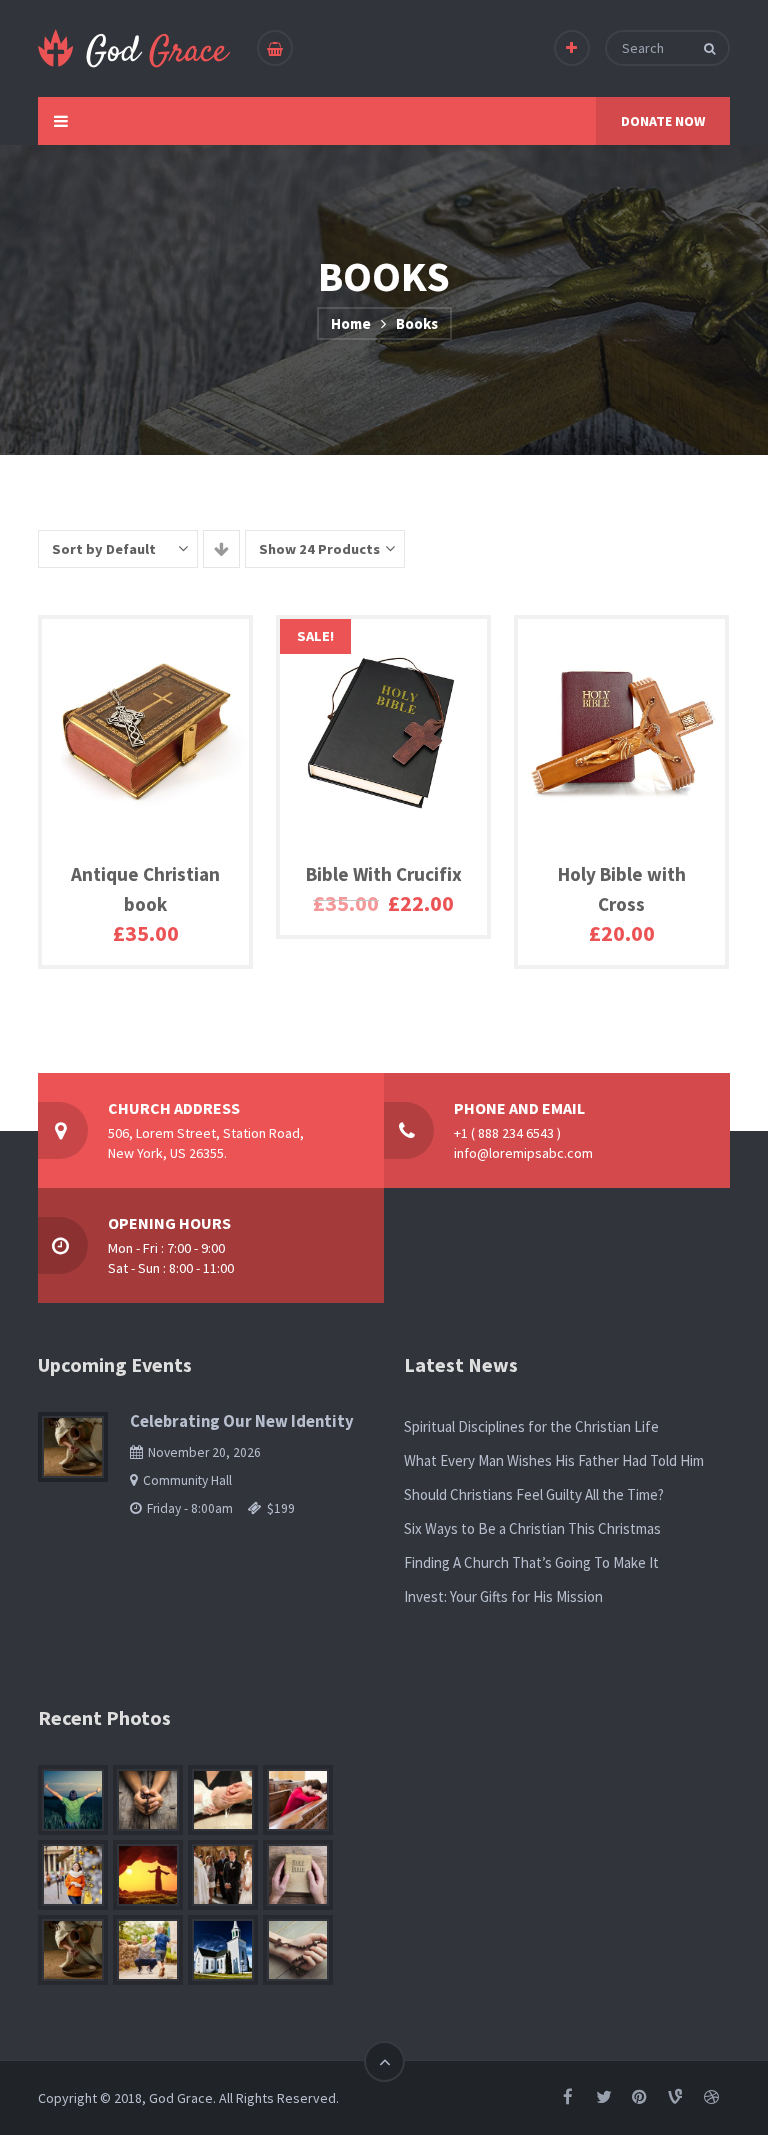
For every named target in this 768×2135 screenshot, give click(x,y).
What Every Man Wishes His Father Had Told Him (554, 1460)
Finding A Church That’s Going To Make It (531, 1562)
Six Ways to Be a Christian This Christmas (532, 1528)
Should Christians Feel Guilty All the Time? (534, 1494)
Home (351, 323)
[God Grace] (135, 48)
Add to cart (125, 953)
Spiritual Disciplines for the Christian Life (531, 1426)
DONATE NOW (663, 121)
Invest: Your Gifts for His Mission (503, 1596)
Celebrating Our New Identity (242, 1421)
